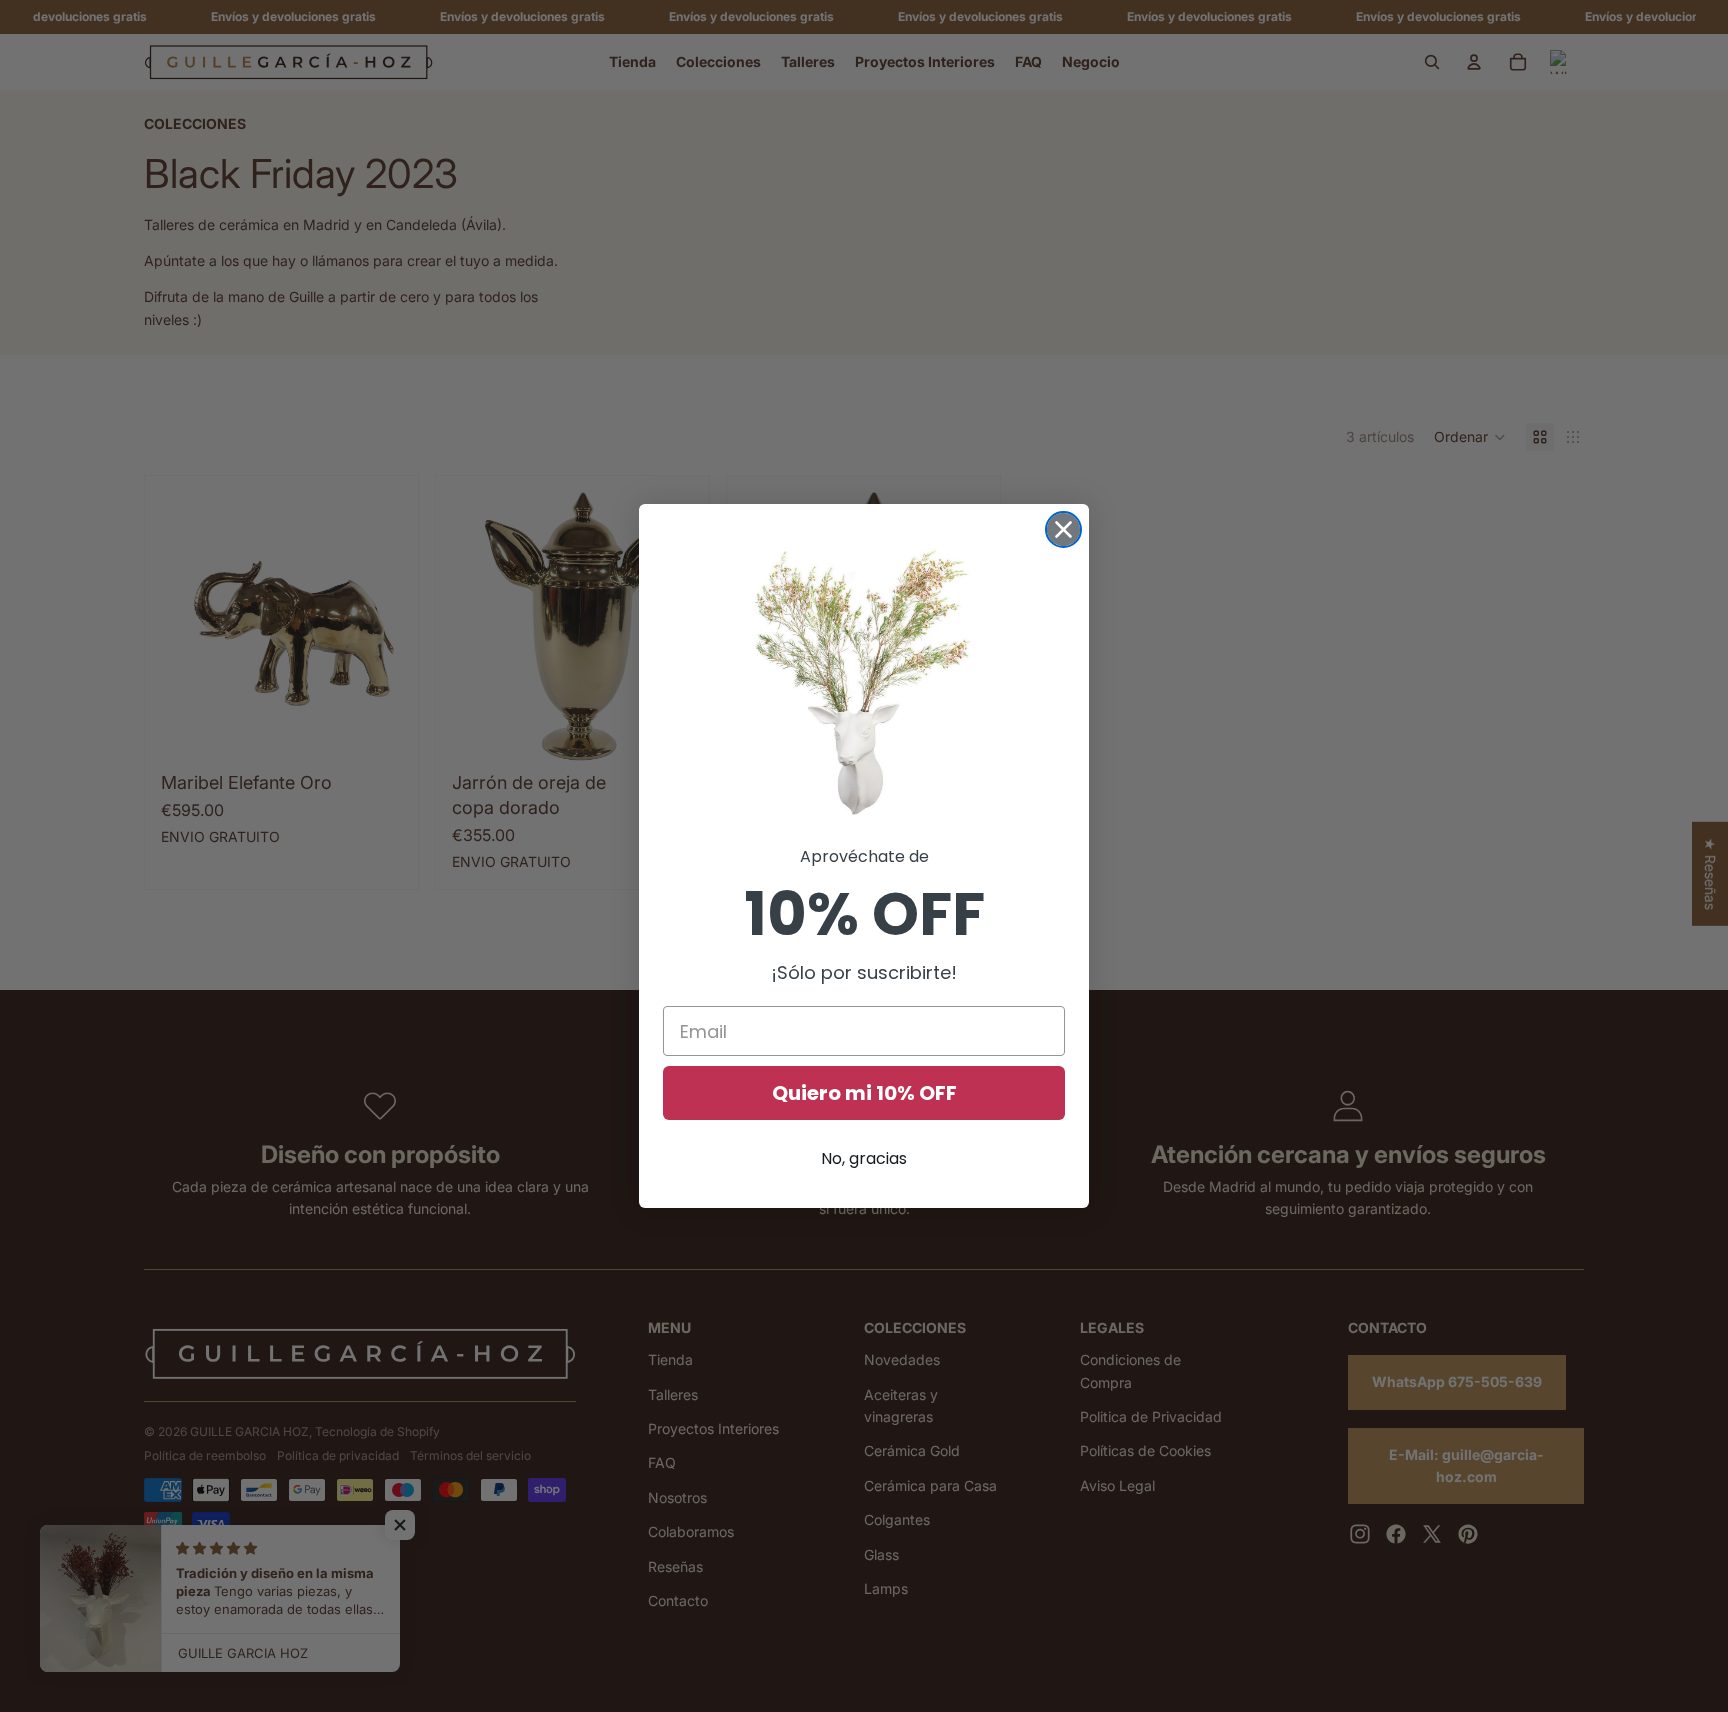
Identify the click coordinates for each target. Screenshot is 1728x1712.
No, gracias (864, 1158)
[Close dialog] (1063, 529)
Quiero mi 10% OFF (864, 1093)
